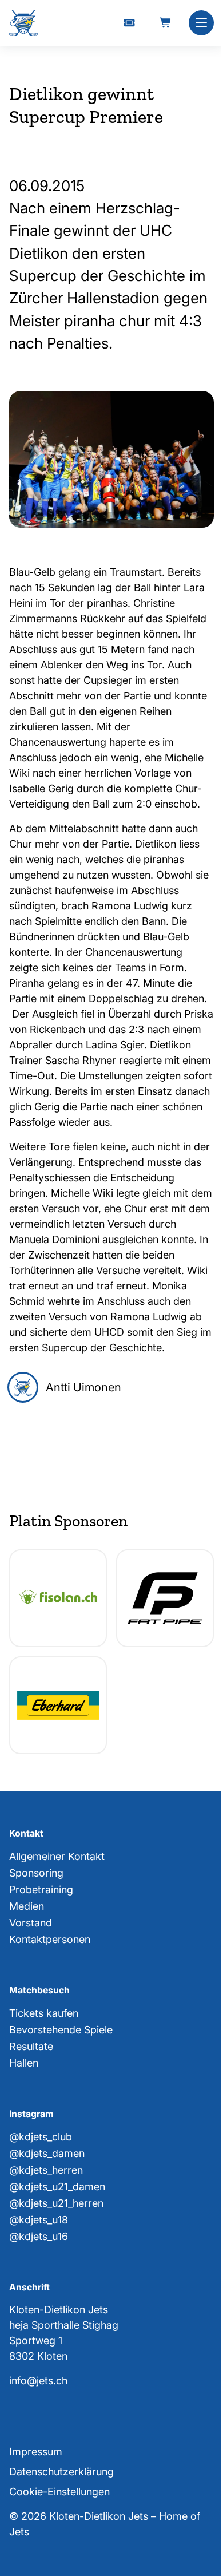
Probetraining (41, 1890)
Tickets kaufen (44, 2013)
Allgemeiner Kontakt (57, 1856)
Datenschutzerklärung (61, 2472)
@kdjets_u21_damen (57, 2187)
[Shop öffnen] (166, 23)
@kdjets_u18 (39, 2220)
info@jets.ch (38, 2381)
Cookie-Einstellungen (59, 2492)
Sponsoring (36, 1873)
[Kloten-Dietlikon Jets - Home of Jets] (23, 23)
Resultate (31, 2046)
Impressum (36, 2452)
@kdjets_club (41, 2137)
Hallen (24, 2063)
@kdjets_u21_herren (56, 2203)
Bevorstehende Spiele (61, 2030)
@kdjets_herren (46, 2170)
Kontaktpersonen (50, 1939)
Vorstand (31, 1923)
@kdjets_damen (47, 2153)
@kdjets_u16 (39, 2236)
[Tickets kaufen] (129, 23)
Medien (27, 1906)
